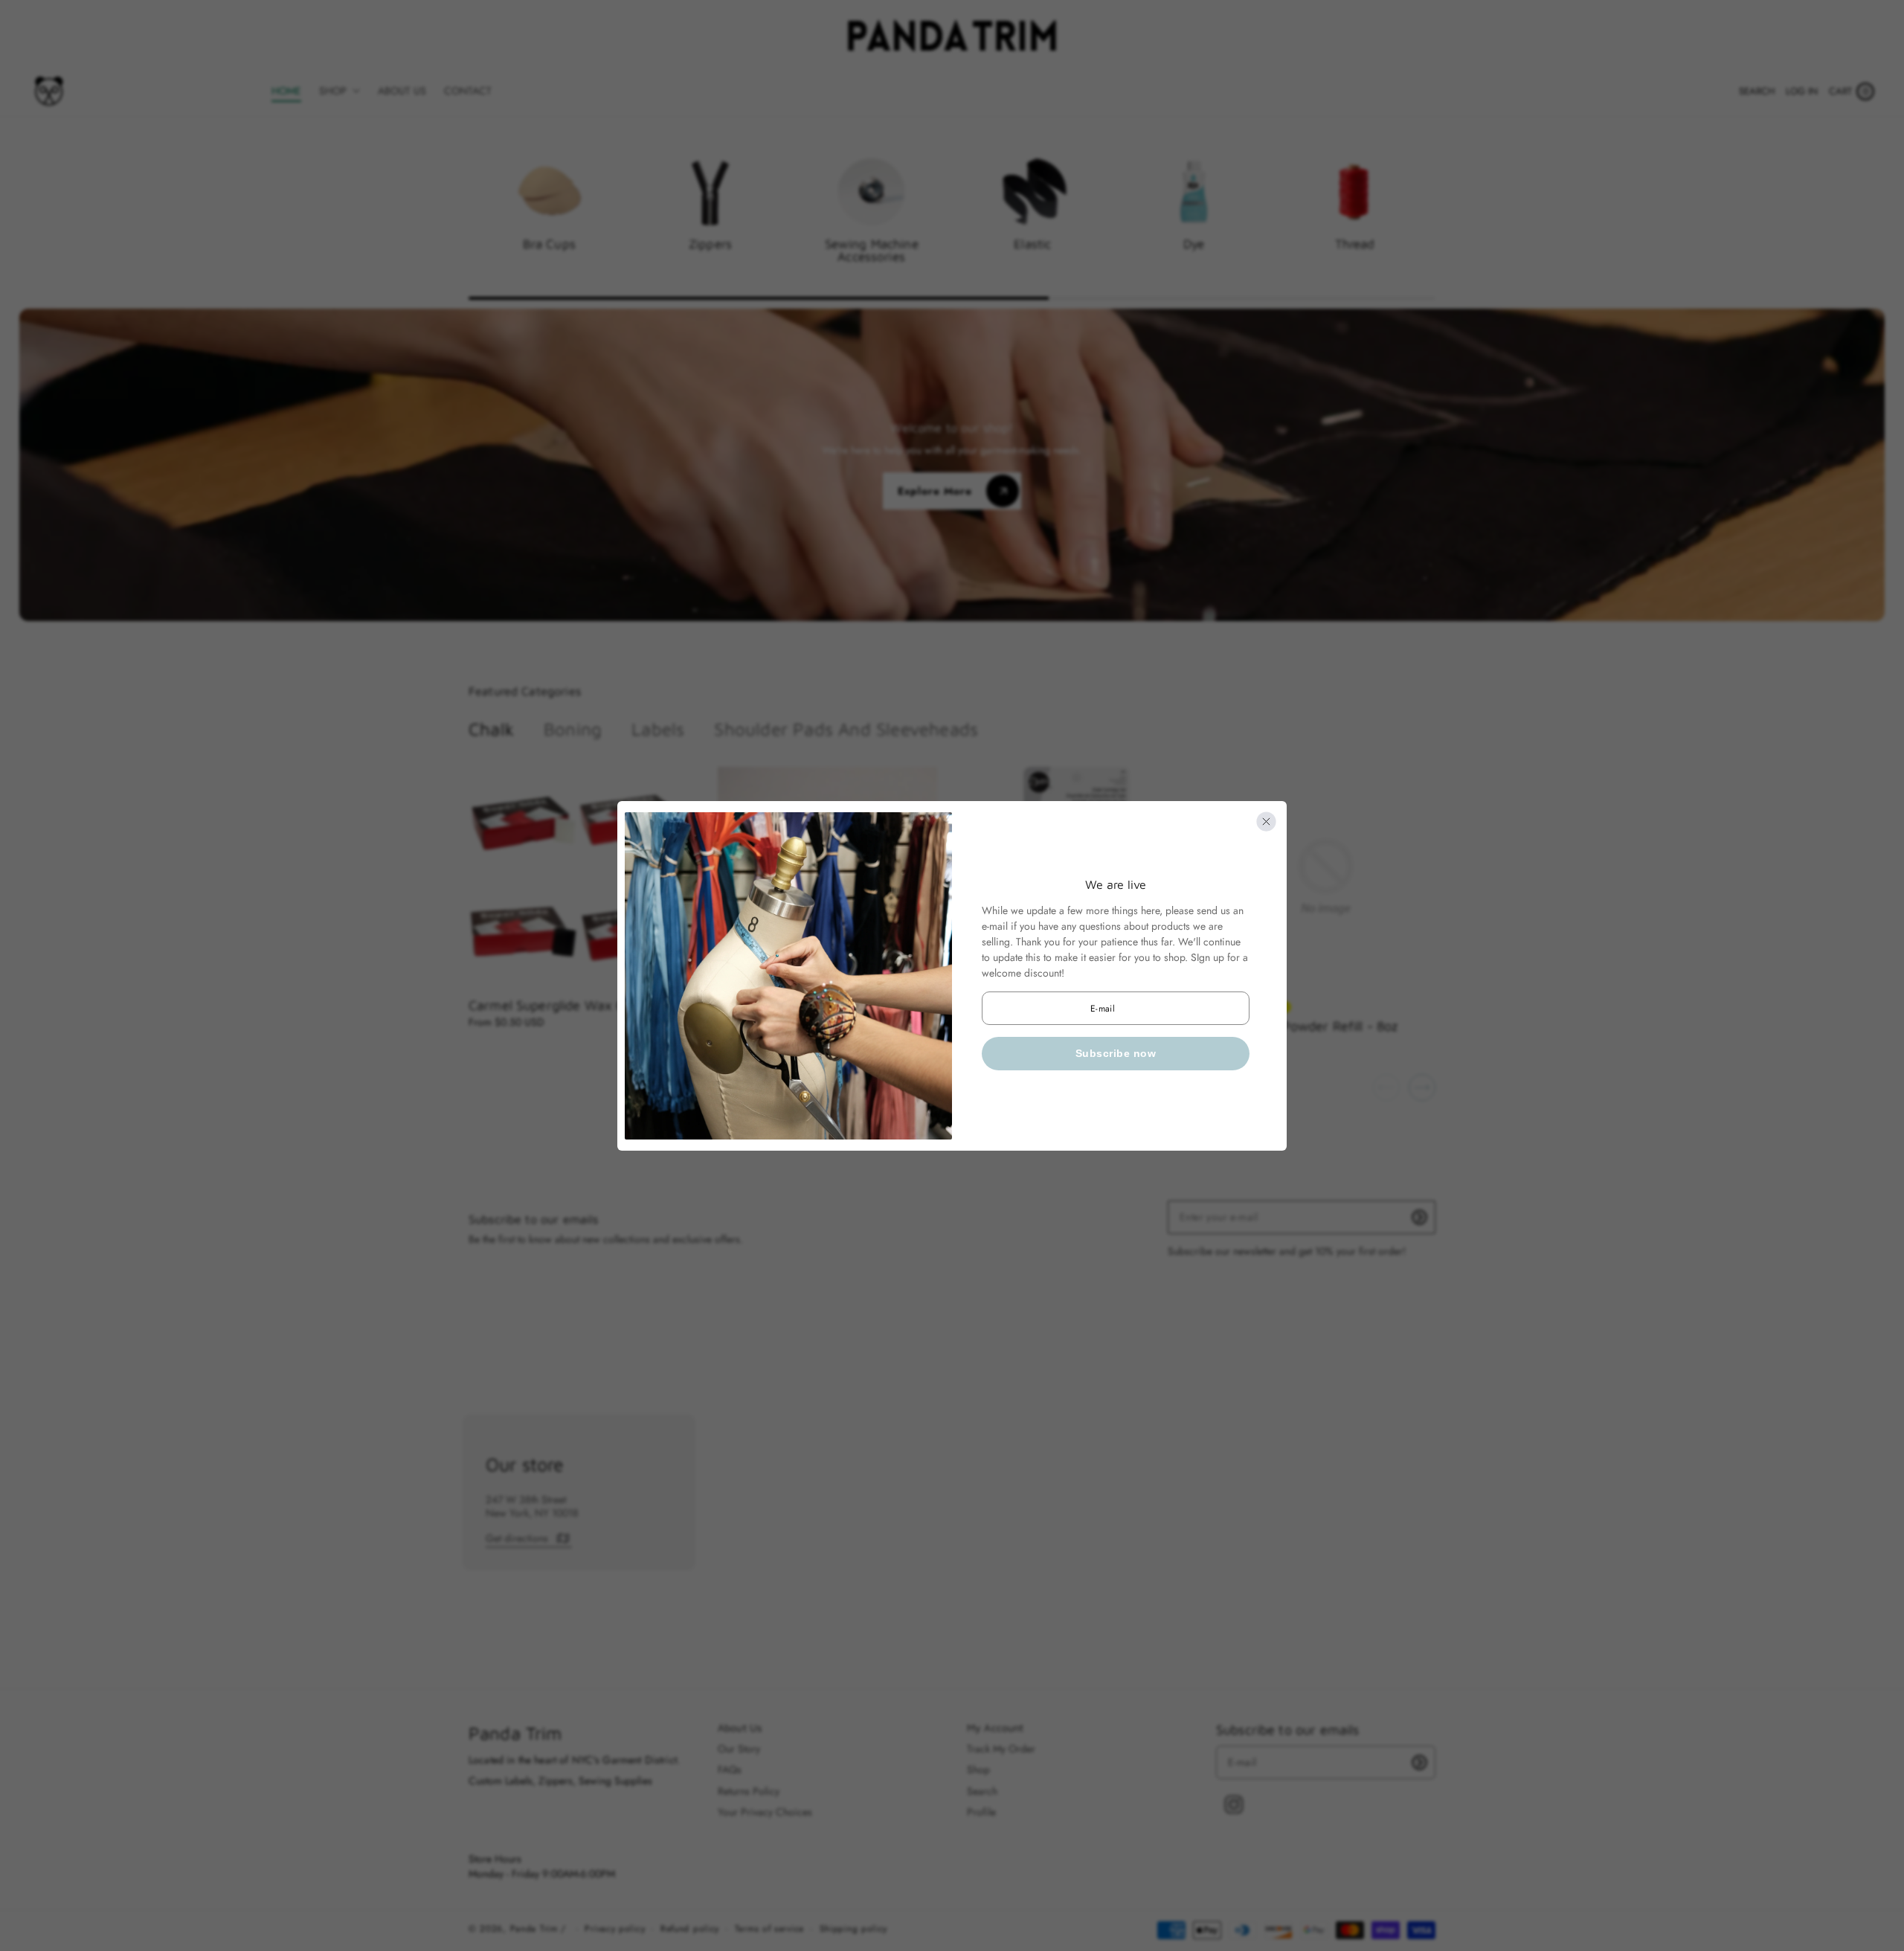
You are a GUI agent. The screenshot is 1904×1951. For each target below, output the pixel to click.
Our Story (739, 1749)
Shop (978, 1770)
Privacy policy (615, 1929)
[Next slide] (1422, 1087)
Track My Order (1001, 1749)
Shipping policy (854, 1929)
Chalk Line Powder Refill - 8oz (1307, 1026)
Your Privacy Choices (765, 1812)
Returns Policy (749, 1791)
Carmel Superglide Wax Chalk (559, 1005)
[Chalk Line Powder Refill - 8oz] (1326, 877)
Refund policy (690, 1929)
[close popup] (1266, 822)
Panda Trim (534, 1929)
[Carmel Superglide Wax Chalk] (578, 877)
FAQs (730, 1770)
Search (982, 1791)
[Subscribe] (1419, 1217)
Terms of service (769, 1929)
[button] (1757, 91)
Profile (981, 1812)
